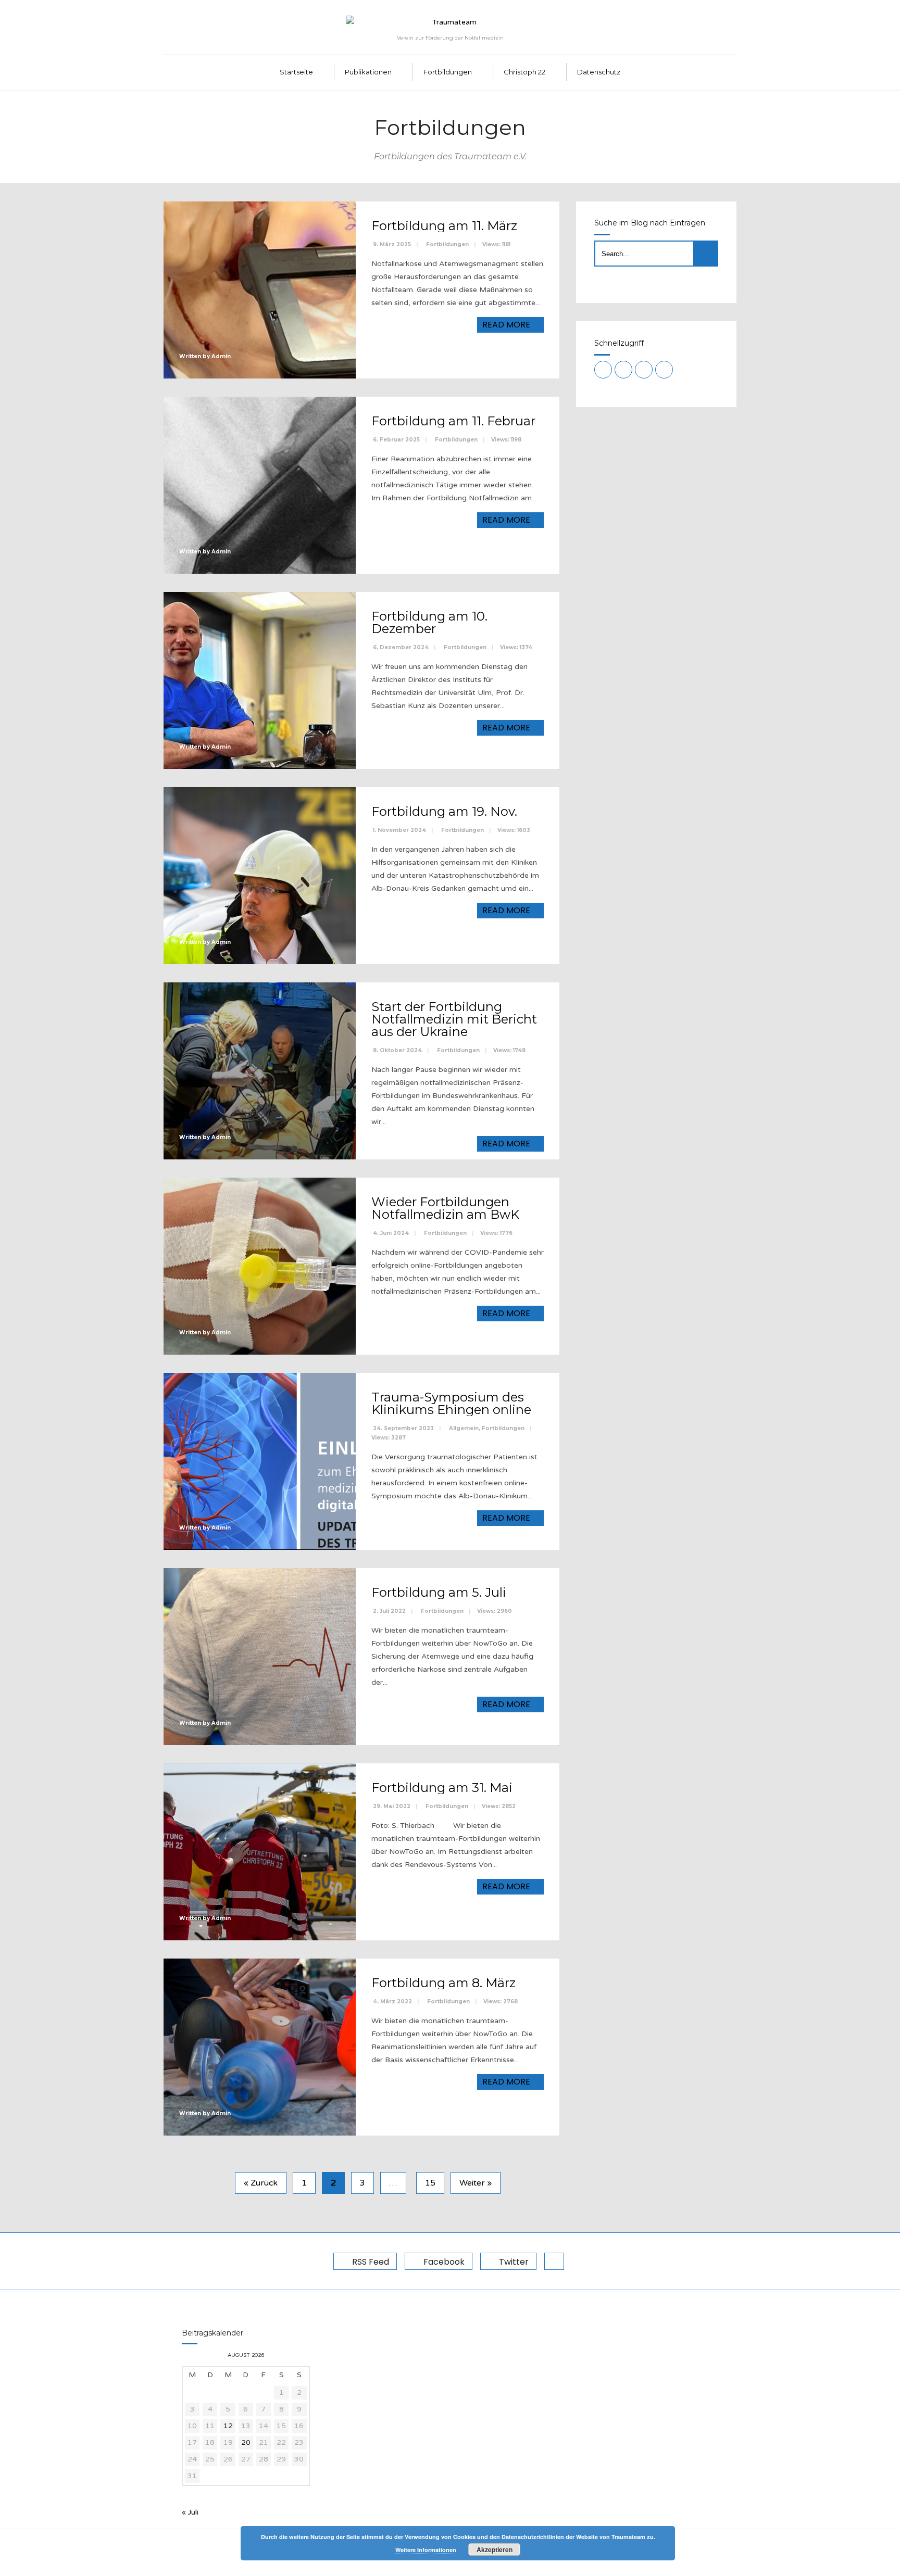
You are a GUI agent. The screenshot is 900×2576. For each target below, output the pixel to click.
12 (228, 2426)
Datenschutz (599, 72)
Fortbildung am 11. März (444, 226)
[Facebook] (623, 370)
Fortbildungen (448, 72)
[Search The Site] (664, 370)
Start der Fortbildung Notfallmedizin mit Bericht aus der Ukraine (454, 1019)
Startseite (296, 72)
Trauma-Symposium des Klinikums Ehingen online (451, 1403)
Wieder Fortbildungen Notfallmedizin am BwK (445, 1208)
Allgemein (464, 1428)
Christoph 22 (524, 72)
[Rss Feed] (603, 370)
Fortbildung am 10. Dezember (429, 622)
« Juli (190, 2512)
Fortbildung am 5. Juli (439, 1592)
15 (430, 2183)
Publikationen (368, 72)
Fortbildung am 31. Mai (442, 1788)
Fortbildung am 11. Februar (453, 421)
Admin (221, 356)
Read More (507, 325)
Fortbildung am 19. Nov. (444, 811)
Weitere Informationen (426, 2550)
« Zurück (261, 2183)
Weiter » (476, 2183)
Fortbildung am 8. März (443, 1983)
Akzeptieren (495, 2549)
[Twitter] (644, 370)
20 (246, 2442)
